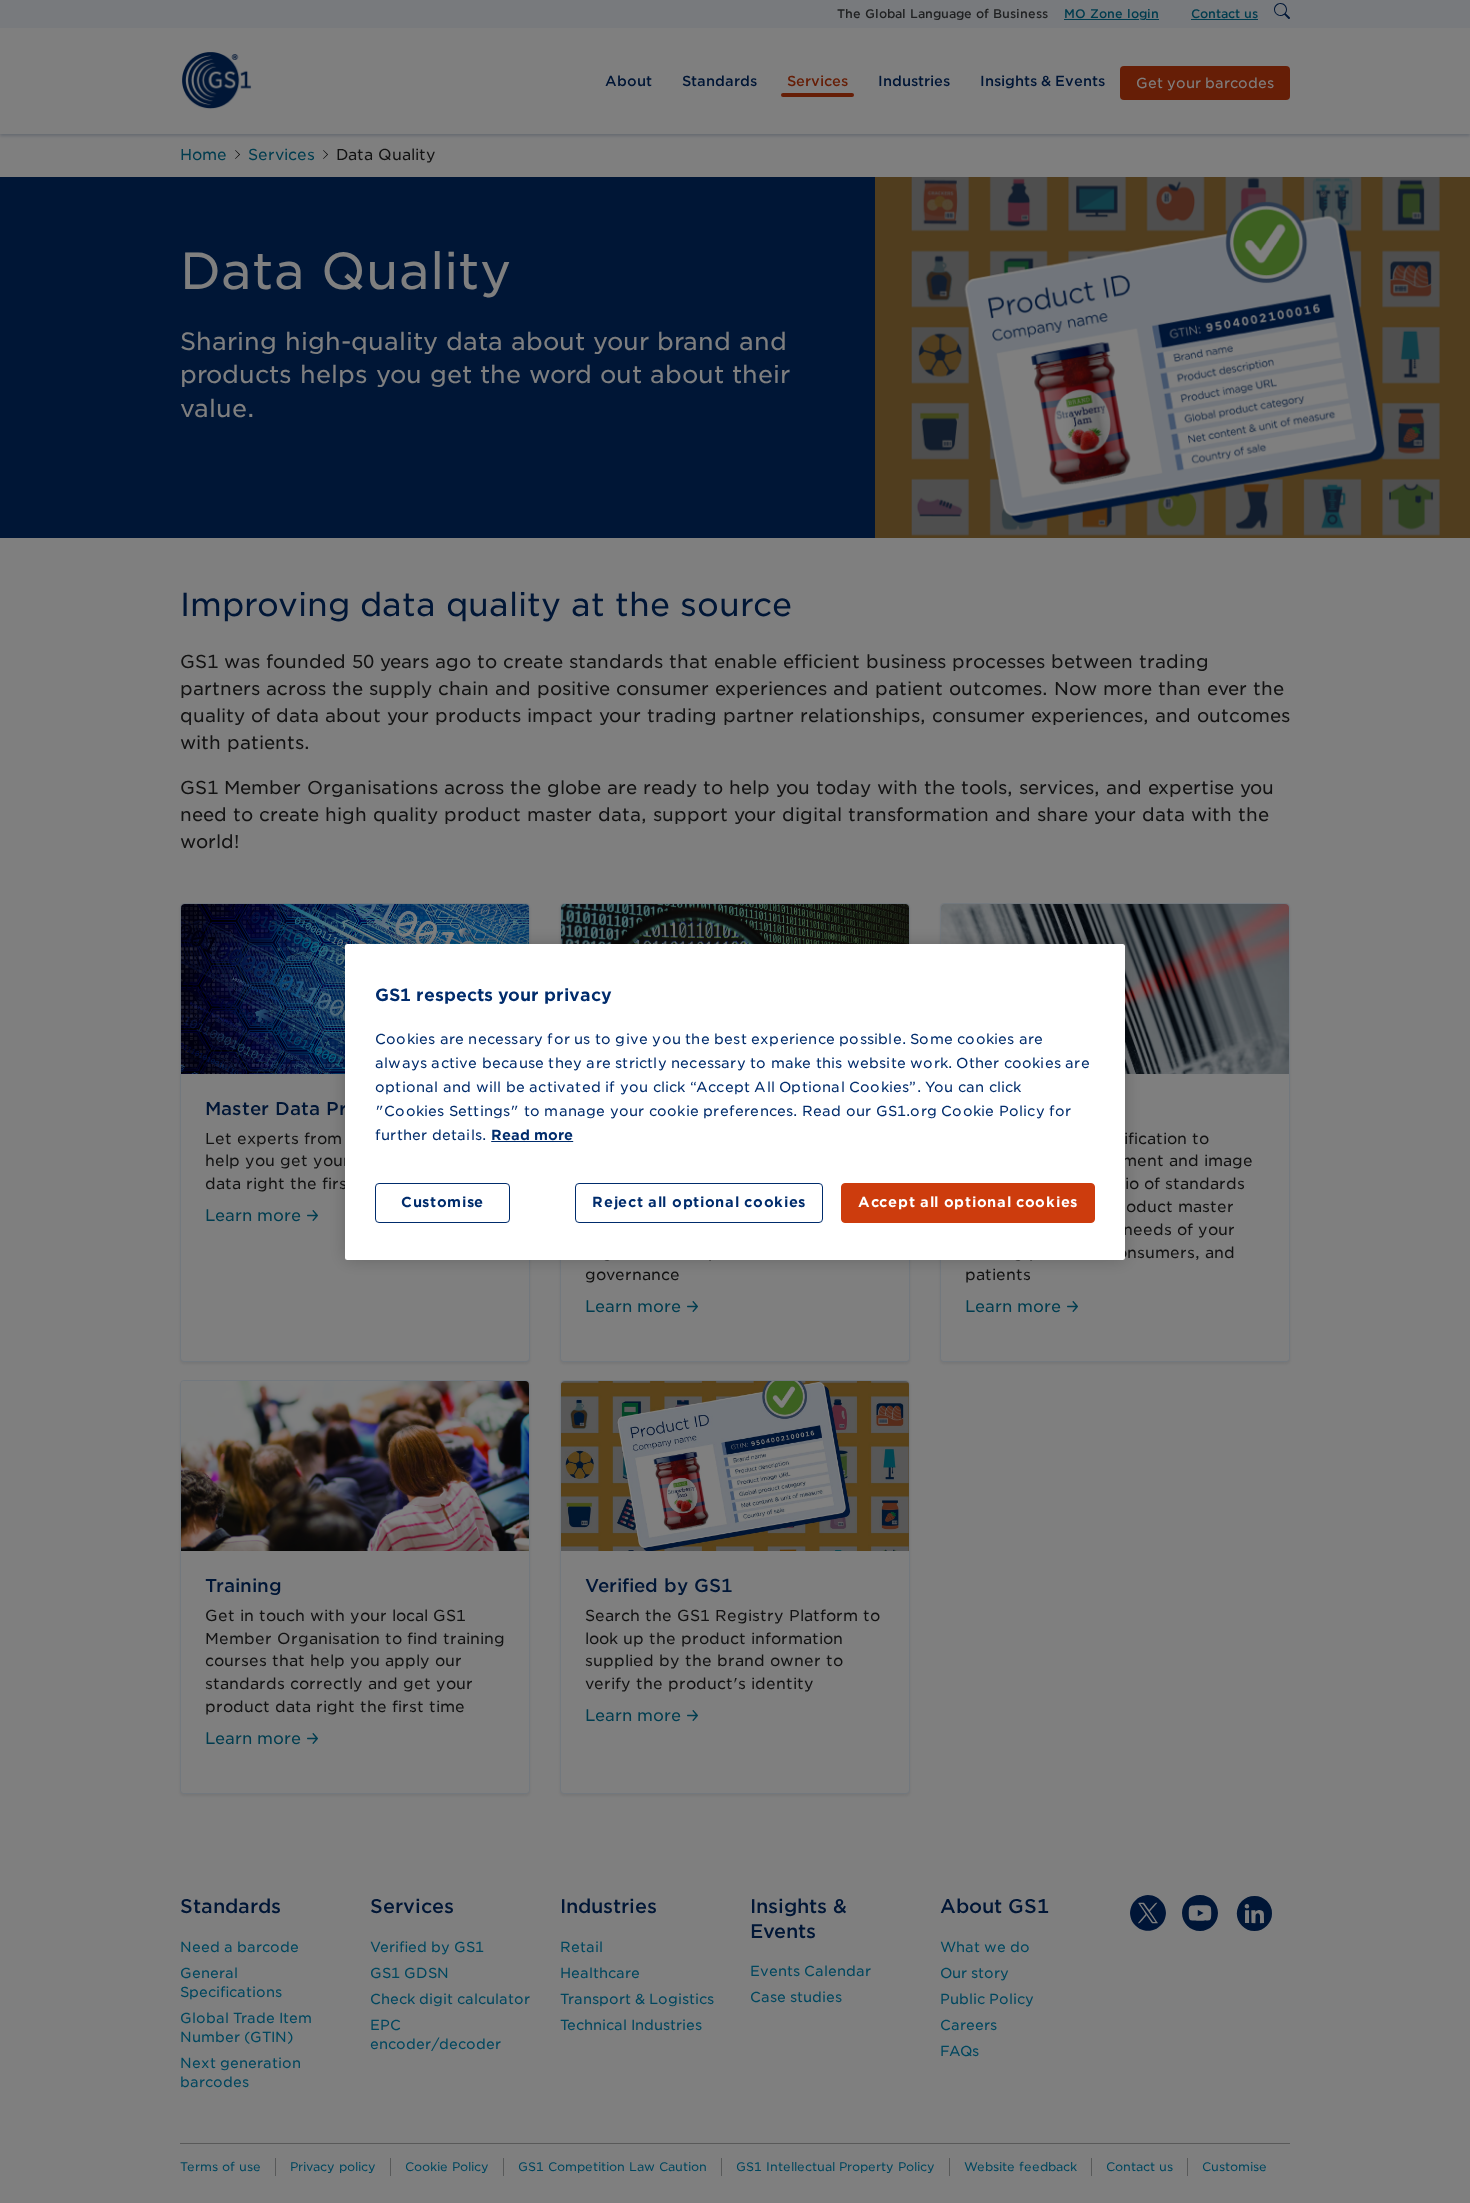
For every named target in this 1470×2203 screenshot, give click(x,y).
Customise (442, 1202)
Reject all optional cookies (699, 1202)
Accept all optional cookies (968, 1202)
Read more (532, 1135)
